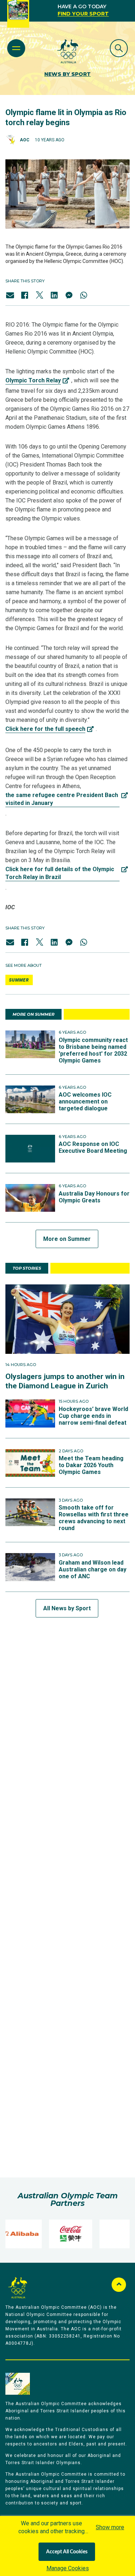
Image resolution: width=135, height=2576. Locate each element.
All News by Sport (67, 1608)
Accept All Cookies (67, 2552)
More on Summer (67, 1239)
